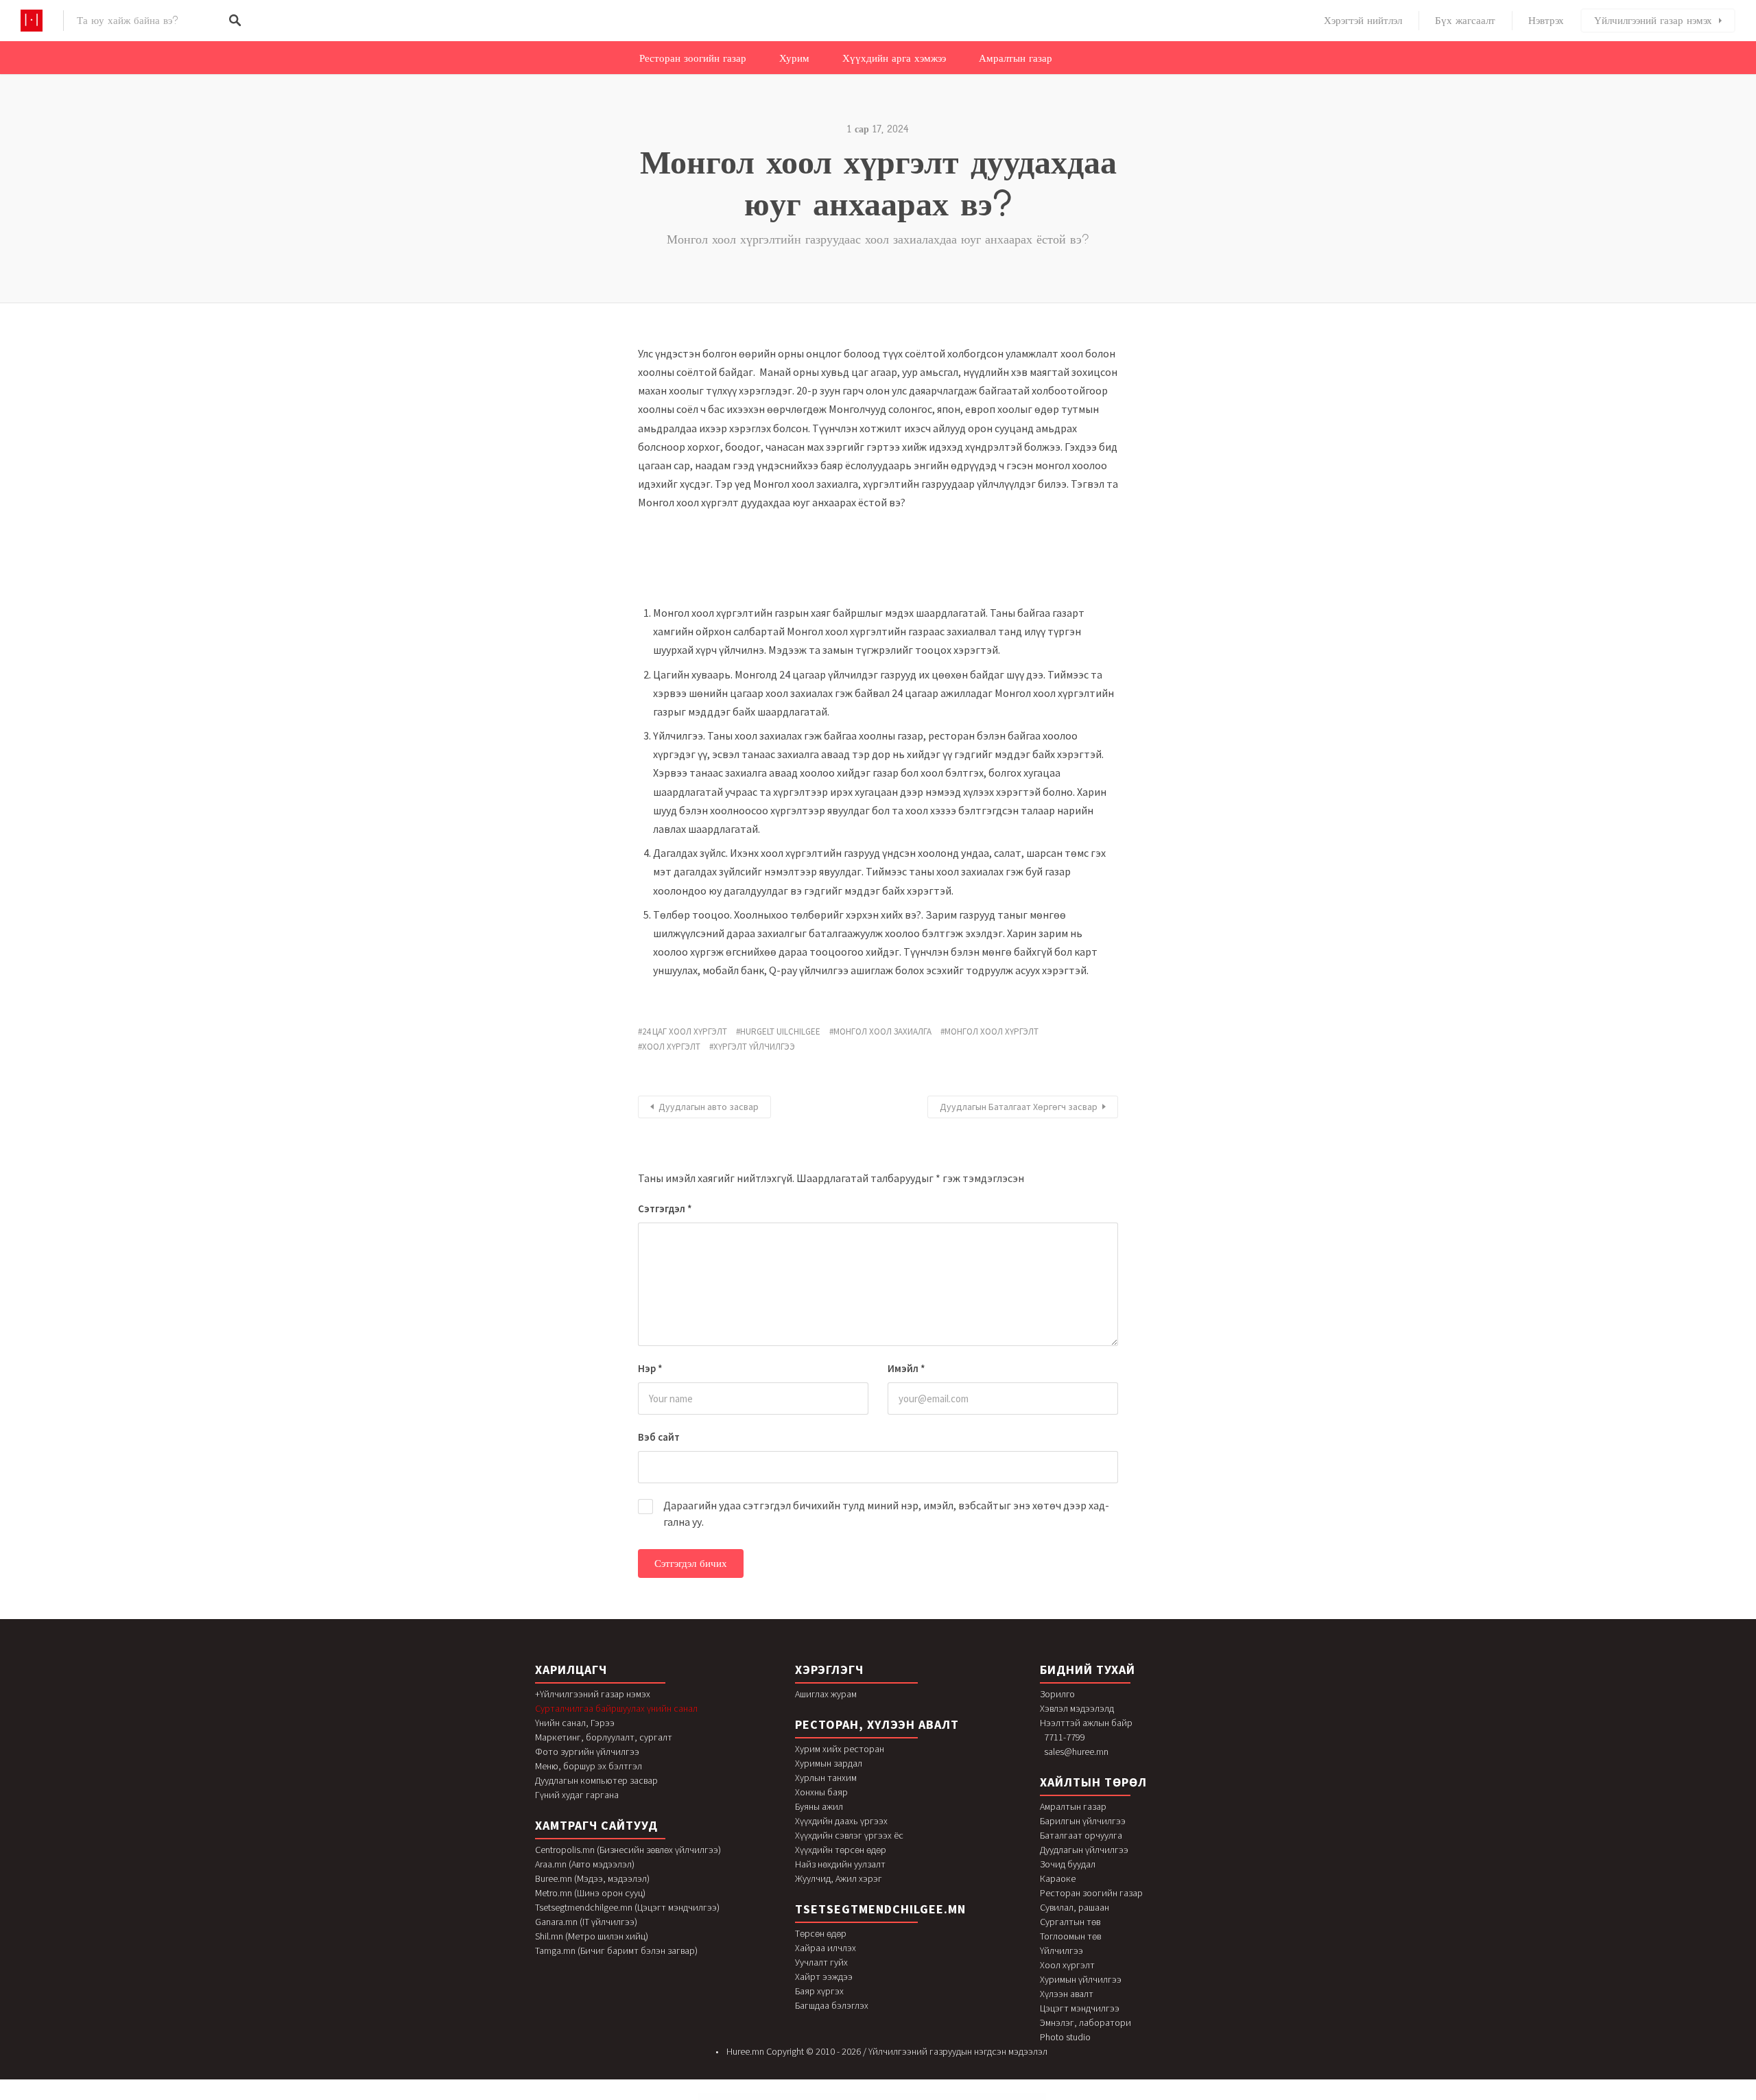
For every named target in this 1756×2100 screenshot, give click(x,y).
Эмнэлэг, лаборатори (1085, 2022)
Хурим (794, 58)
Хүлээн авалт (1067, 1994)
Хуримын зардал (829, 1763)
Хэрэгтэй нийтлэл (1363, 21)
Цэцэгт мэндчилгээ (1080, 2008)
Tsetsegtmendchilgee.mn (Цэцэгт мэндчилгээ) (627, 1907)
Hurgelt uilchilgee (780, 1031)
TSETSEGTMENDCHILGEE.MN (880, 1909)
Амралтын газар (1016, 58)
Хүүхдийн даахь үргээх (841, 1821)
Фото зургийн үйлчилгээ (587, 1751)
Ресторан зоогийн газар (693, 58)
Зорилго (1057, 1694)
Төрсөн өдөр (821, 1933)
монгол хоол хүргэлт (992, 1031)
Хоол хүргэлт (1067, 1965)
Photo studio (1065, 2037)
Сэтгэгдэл (665, 1208)
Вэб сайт (659, 1437)
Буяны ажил (819, 1806)
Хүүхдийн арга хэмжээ (894, 58)
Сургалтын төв (1070, 1922)
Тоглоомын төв (1070, 1936)
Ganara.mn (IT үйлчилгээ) (586, 1922)
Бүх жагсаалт (1465, 21)
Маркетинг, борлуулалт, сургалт (604, 1737)
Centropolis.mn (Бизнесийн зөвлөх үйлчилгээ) (628, 1850)
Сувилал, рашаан (1075, 1907)
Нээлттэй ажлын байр (1086, 1723)
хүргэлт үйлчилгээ (754, 1047)
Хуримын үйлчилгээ (1081, 1979)
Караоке (1058, 1878)
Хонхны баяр (821, 1792)
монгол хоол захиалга (882, 1031)
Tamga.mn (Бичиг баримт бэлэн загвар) (616, 1950)
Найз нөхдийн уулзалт (840, 1864)
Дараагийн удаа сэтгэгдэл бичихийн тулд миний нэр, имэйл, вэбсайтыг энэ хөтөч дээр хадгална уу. (886, 1513)
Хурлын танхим (826, 1778)
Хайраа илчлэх (826, 1948)
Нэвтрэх (1546, 21)
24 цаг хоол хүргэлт (685, 1031)
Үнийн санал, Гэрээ (575, 1723)
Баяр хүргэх (819, 1991)
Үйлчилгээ (1061, 1950)
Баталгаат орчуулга (1081, 1835)
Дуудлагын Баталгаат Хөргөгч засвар (1019, 1107)
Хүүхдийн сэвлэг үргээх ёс (849, 1835)
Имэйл (906, 1368)
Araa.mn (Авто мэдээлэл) (585, 1864)
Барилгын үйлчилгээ (1083, 1821)
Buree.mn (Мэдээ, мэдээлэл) (592, 1878)
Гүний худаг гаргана (577, 1795)
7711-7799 (1065, 1737)
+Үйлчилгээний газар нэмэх (593, 1694)
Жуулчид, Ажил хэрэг (839, 1878)
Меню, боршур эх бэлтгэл (589, 1766)
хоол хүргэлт (671, 1047)
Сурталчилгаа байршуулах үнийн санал (616, 1708)
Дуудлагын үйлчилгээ (1084, 1850)
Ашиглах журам (826, 1694)
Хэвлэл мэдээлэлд (1077, 1708)
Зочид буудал (1068, 1864)
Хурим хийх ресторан (840, 1749)
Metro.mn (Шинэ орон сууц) (590, 1893)
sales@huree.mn (1076, 1751)
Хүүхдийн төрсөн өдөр (841, 1850)
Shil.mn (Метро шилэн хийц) (592, 1936)
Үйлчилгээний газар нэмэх (1653, 21)
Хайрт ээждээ (824, 1977)
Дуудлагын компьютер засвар (596, 1780)
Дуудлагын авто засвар (709, 1107)
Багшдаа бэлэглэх (832, 2005)
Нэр (650, 1368)
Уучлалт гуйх (821, 1962)
